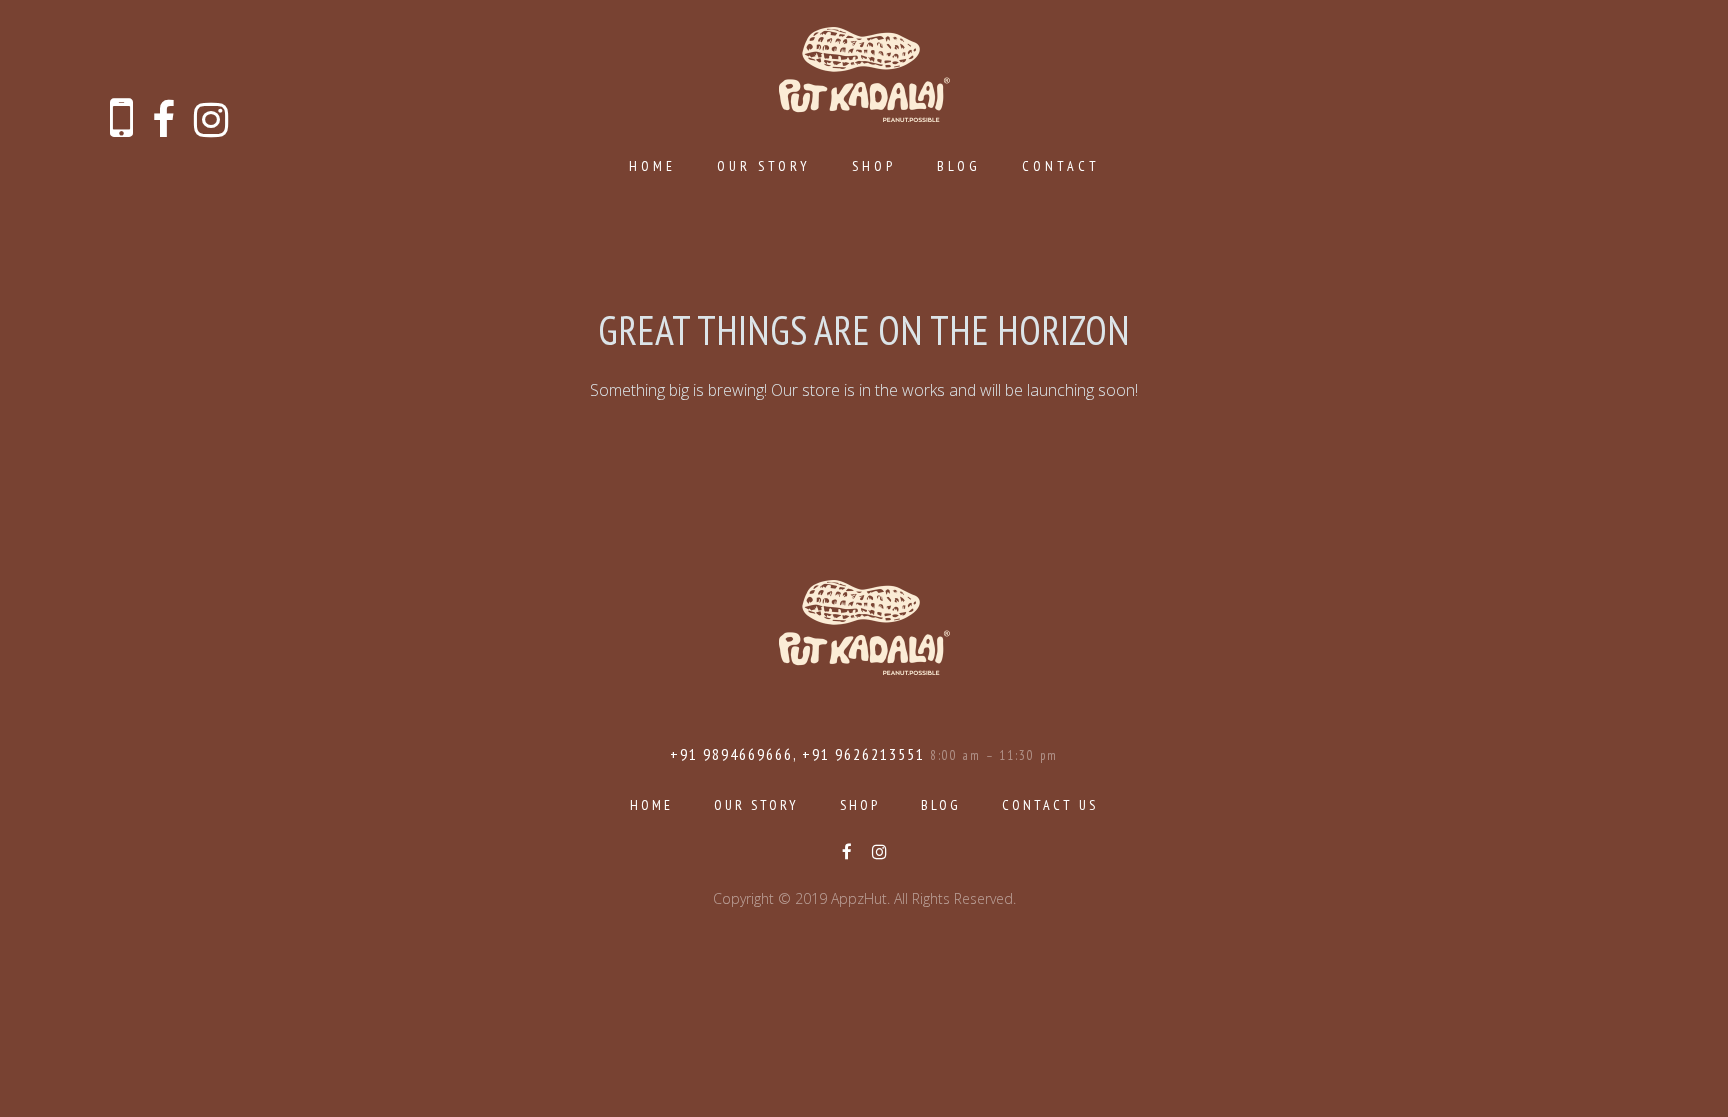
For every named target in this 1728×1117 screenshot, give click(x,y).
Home (652, 166)
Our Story (764, 166)
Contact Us (1050, 805)
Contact (1061, 166)
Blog (959, 166)
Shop (874, 166)
